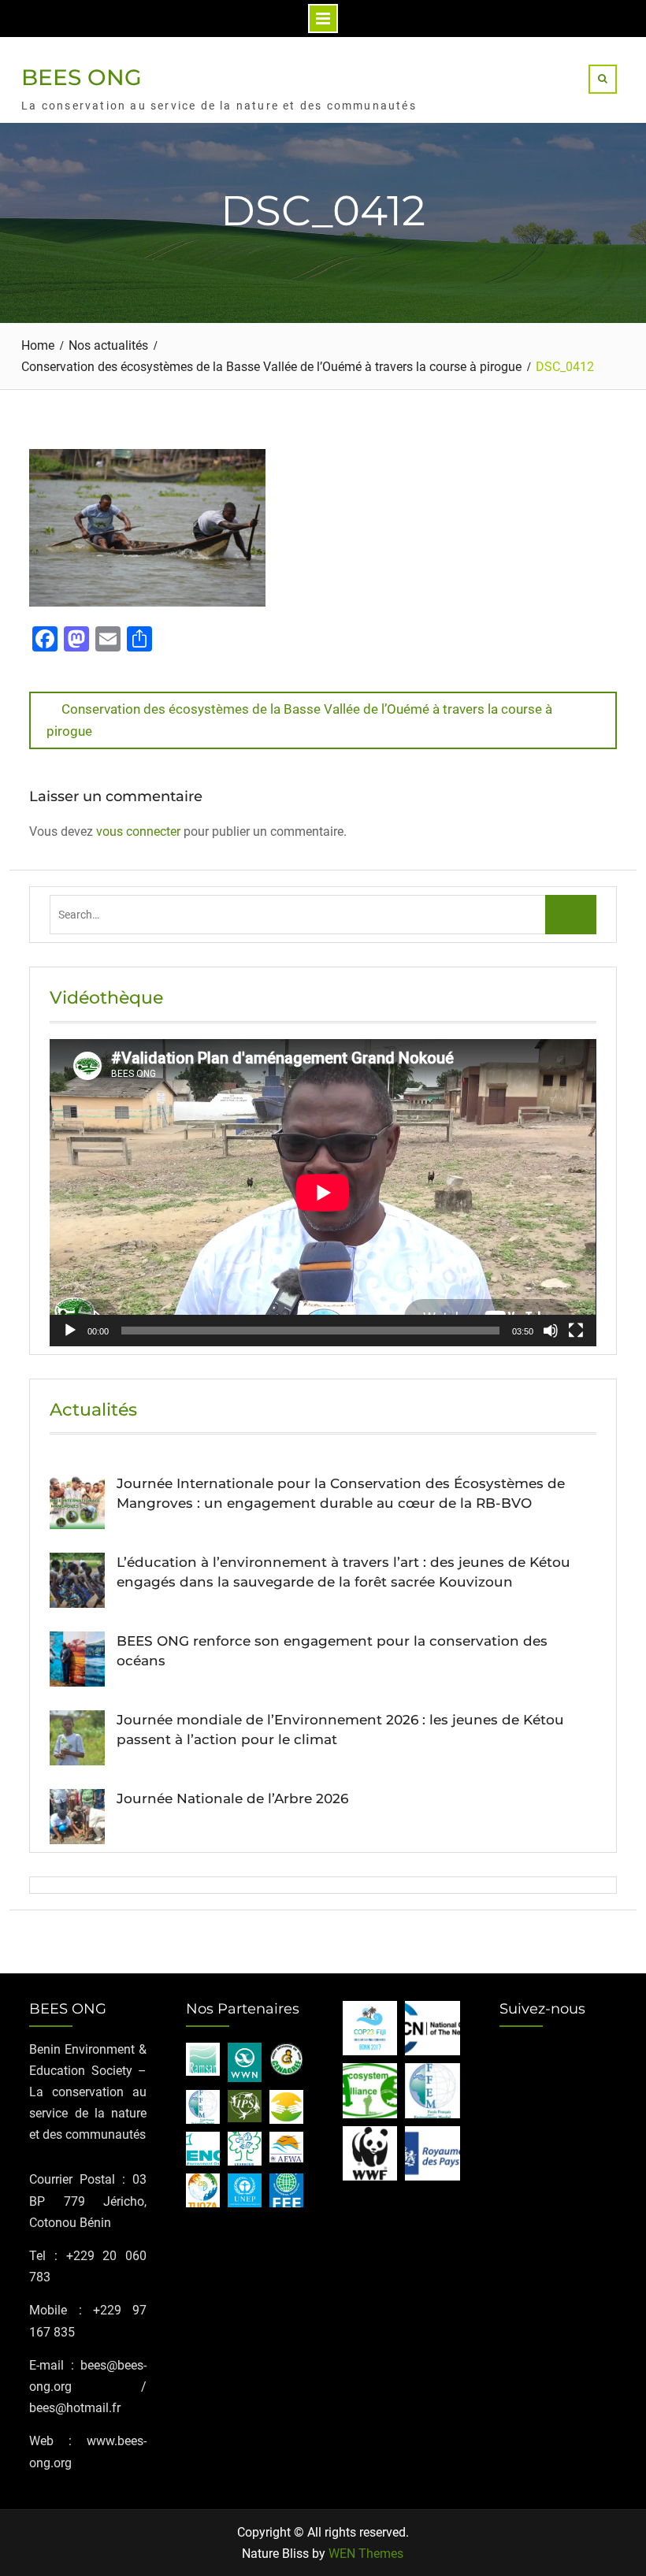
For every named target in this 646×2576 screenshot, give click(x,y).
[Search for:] (317, 914)
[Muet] (551, 1331)
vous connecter (138, 831)
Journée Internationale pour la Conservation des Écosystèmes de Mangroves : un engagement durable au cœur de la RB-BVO (341, 1494)
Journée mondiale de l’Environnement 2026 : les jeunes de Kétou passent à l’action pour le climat (340, 1730)
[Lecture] (70, 1331)
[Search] (603, 79)
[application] (323, 1193)
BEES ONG (82, 77)
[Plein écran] (576, 1331)
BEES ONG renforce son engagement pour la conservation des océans (332, 1651)
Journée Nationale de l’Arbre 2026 (232, 1798)
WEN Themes (366, 2554)
